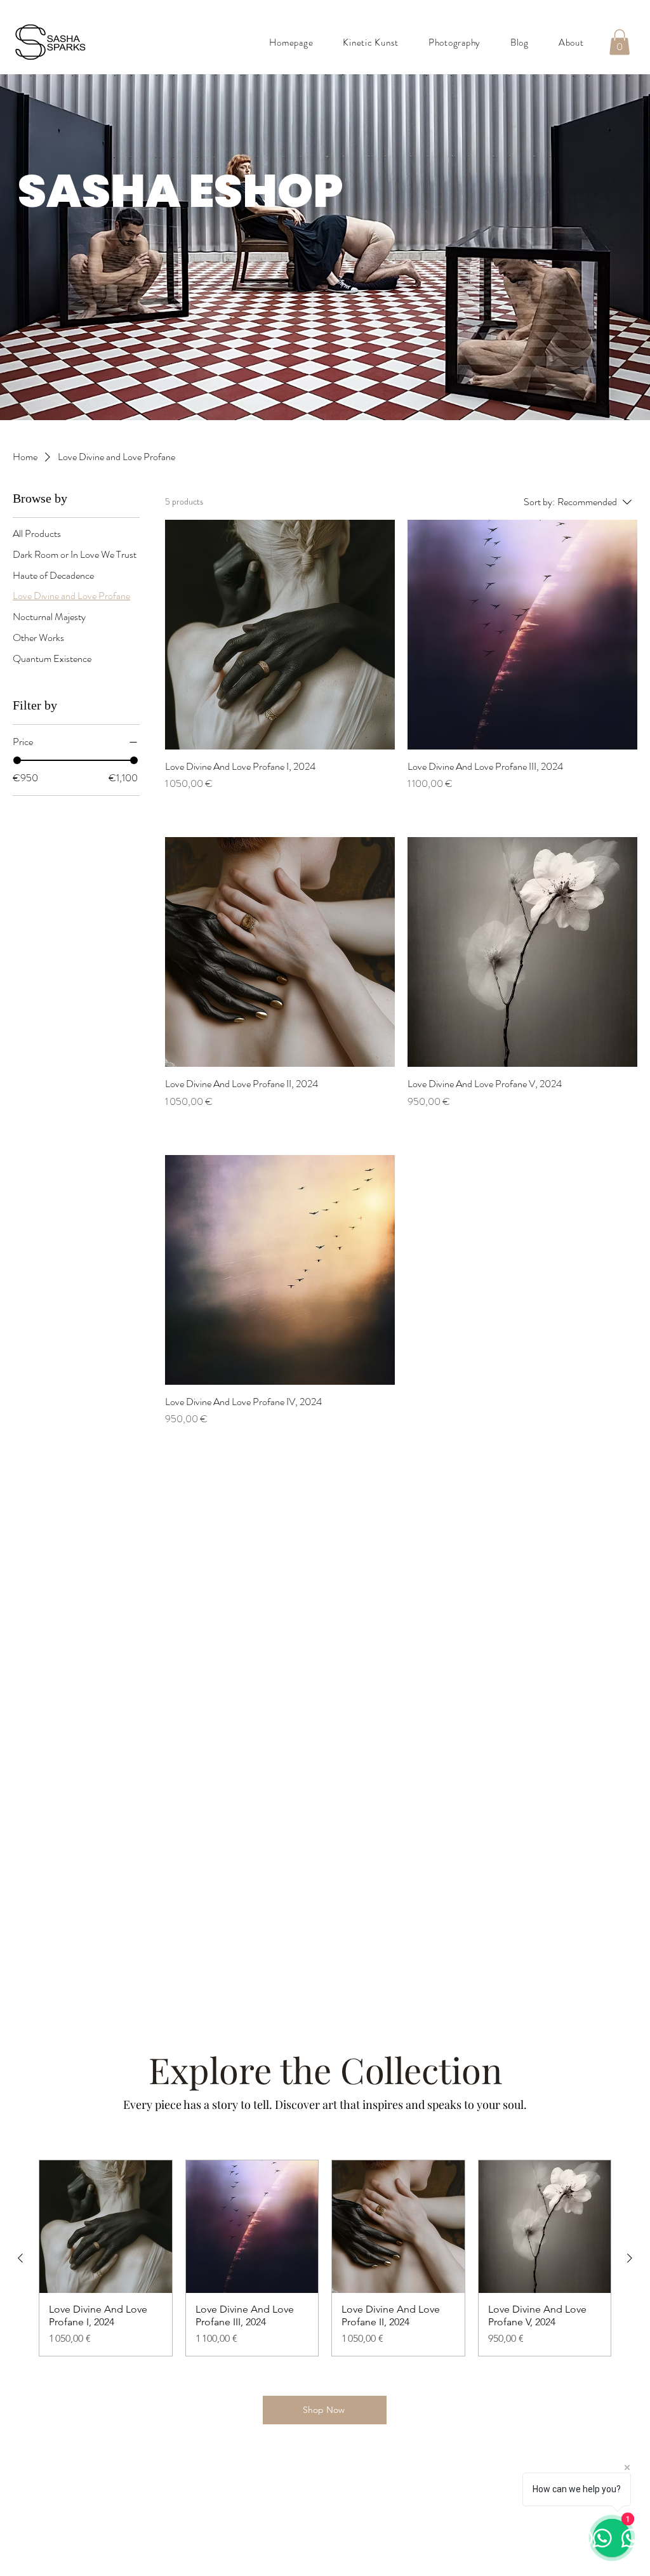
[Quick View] (280, 635)
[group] (325, 2258)
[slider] (17, 760)
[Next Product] (630, 2258)
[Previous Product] (20, 2258)
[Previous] (73, 247)
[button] (620, 42)
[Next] (577, 247)
